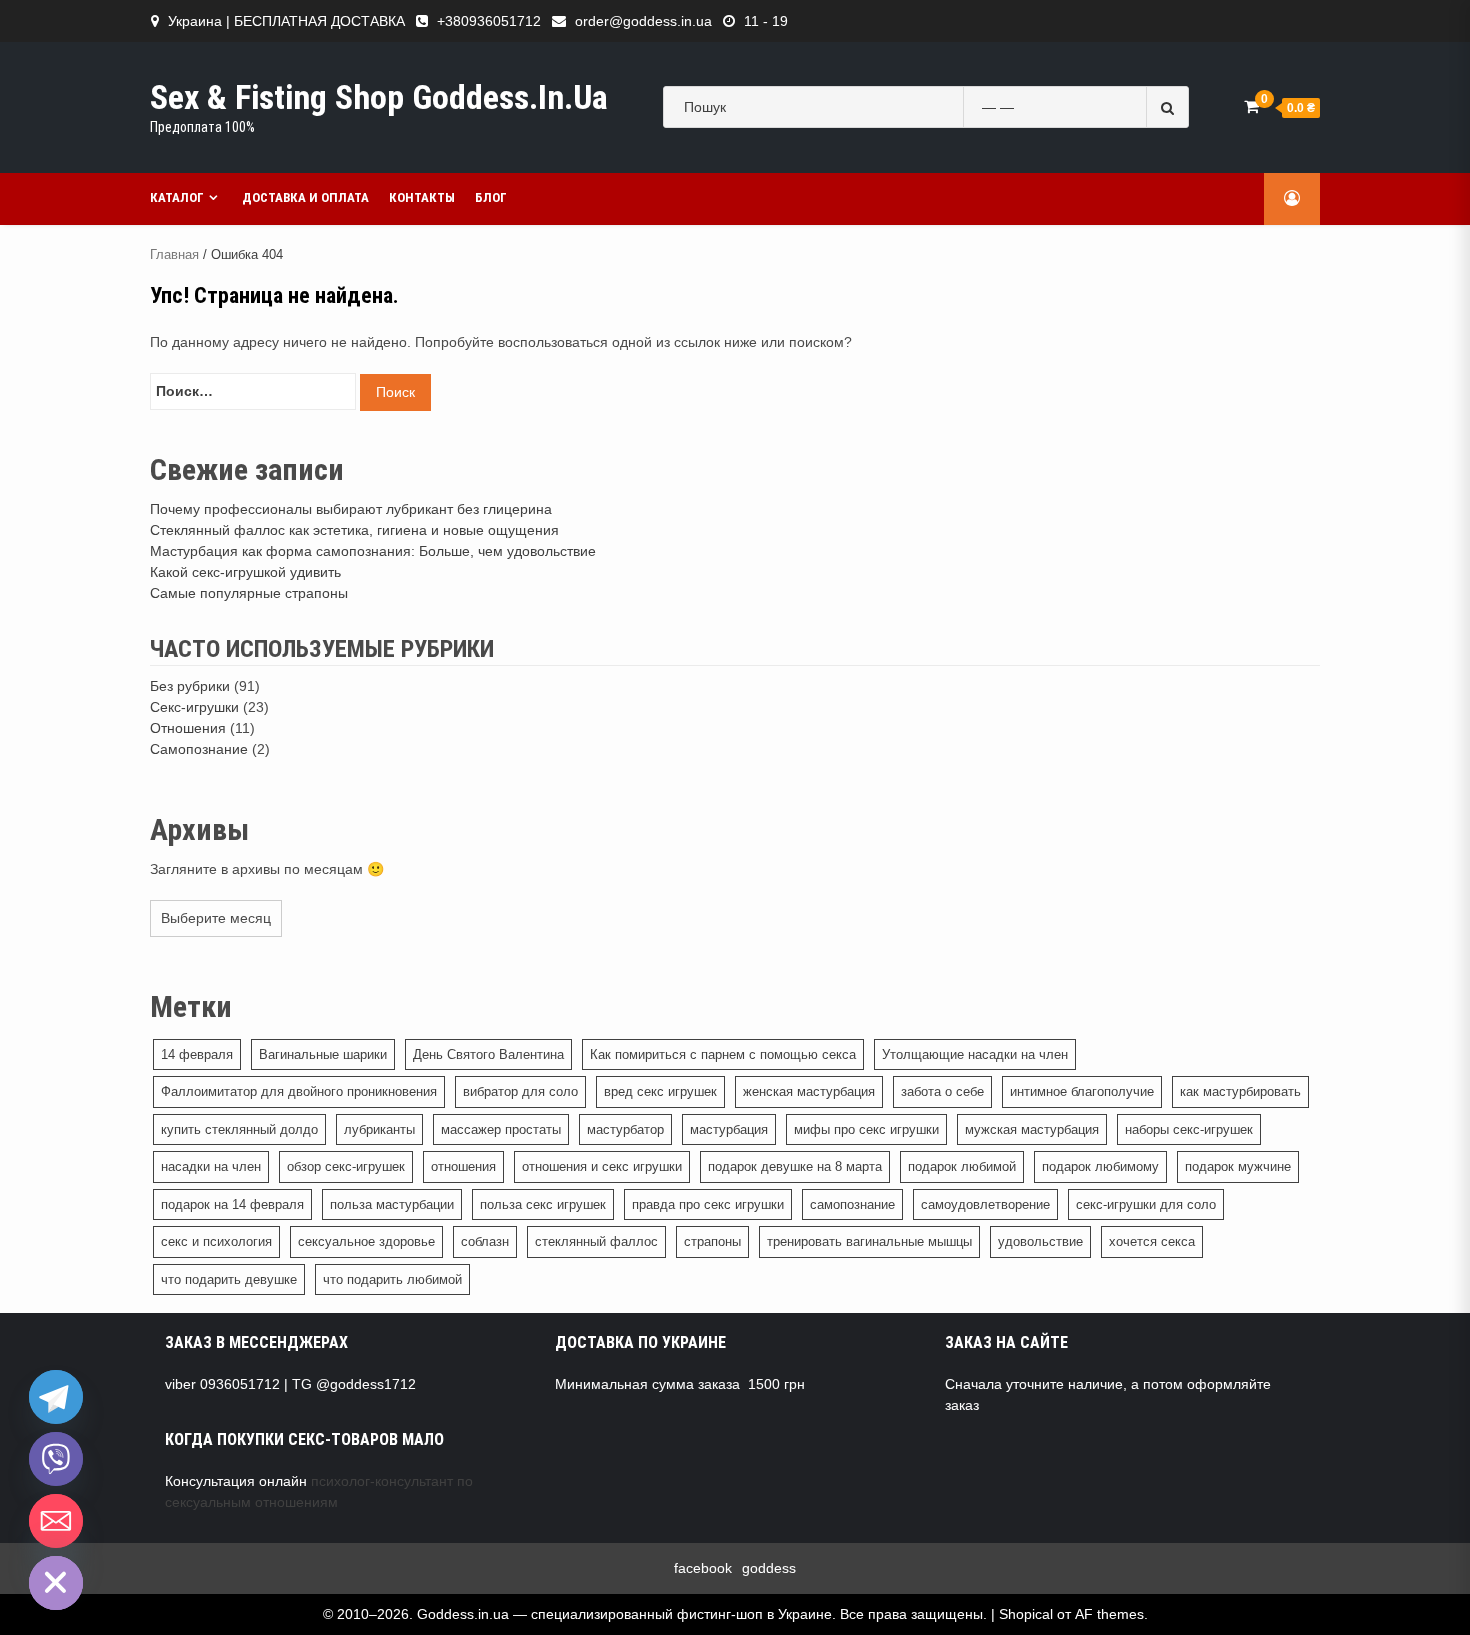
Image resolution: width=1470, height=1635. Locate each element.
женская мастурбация (809, 1091)
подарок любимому (1100, 1166)
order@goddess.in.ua (643, 21)
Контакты (422, 197)
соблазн (485, 1241)
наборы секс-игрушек (1189, 1129)
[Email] (56, 1521)
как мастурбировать (1240, 1091)
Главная (174, 254)
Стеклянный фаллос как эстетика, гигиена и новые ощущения (354, 530)
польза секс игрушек (543, 1204)
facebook (703, 1568)
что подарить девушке (229, 1279)
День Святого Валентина (488, 1054)
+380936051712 (489, 21)
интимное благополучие (1082, 1091)
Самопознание (199, 749)
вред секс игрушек (660, 1091)
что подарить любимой (392, 1279)
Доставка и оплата (305, 197)
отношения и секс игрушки (602, 1166)
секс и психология (216, 1241)
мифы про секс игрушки (866, 1129)
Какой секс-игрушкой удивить (245, 572)
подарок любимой (962, 1166)
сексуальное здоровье (366, 1241)
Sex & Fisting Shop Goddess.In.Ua (379, 97)
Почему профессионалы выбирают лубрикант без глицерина (351, 509)
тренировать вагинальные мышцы (869, 1241)
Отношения (188, 728)
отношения (463, 1166)
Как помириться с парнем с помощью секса (723, 1054)
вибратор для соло (520, 1091)
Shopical (1026, 1614)
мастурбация (729, 1129)
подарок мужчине (1238, 1166)
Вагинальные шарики (323, 1054)
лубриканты (379, 1129)
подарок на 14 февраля (232, 1204)
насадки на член (211, 1166)
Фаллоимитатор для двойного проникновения (299, 1091)
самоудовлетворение (985, 1204)
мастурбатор (625, 1129)
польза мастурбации (392, 1204)
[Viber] (56, 1459)
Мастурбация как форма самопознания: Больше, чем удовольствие (373, 551)
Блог (491, 197)
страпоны (712, 1241)
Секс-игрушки (194, 707)
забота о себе (942, 1091)
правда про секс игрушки (708, 1204)
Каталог (177, 197)
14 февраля (197, 1054)
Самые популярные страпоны (249, 593)
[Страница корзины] (1251, 106)
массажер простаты (501, 1129)
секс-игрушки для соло (1146, 1204)
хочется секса (1152, 1241)
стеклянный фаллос (596, 1241)
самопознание (852, 1204)
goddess (769, 1568)
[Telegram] (56, 1397)
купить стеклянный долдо (239, 1129)
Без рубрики (190, 686)
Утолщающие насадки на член (975, 1054)
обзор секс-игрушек (346, 1166)
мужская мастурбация (1032, 1129)
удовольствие (1040, 1241)
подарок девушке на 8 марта (795, 1166)
